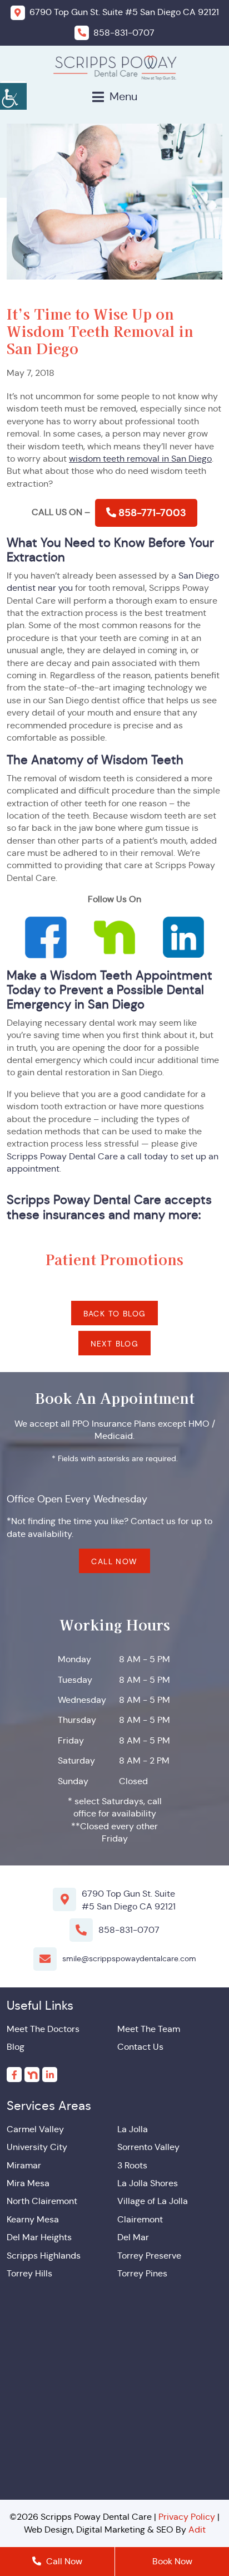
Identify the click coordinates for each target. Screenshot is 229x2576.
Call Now (114, 1561)
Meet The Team (149, 2029)
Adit (197, 2530)
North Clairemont (42, 2201)
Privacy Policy (187, 2517)
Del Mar (133, 2237)
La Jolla (133, 2129)
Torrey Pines (142, 2273)
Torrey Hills (29, 2273)
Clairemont (140, 2219)
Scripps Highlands (44, 2256)
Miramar (24, 2165)
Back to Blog (115, 1314)
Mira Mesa (28, 2183)
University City (37, 2147)
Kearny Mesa (33, 2219)
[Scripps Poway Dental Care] (115, 67)
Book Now (172, 2561)
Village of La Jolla (153, 2201)
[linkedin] (50, 2075)
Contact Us (140, 2047)
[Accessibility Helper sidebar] (13, 95)
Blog (16, 2047)
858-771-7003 (151, 513)
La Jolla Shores (148, 2183)
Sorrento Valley (148, 2147)
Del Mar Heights (39, 2237)
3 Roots (132, 2165)
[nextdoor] (32, 2075)
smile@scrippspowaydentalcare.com (129, 1958)
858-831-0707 (129, 1930)
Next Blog (115, 1344)
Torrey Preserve (149, 2256)
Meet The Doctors (43, 2029)
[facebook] (14, 2075)
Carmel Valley (35, 2129)
